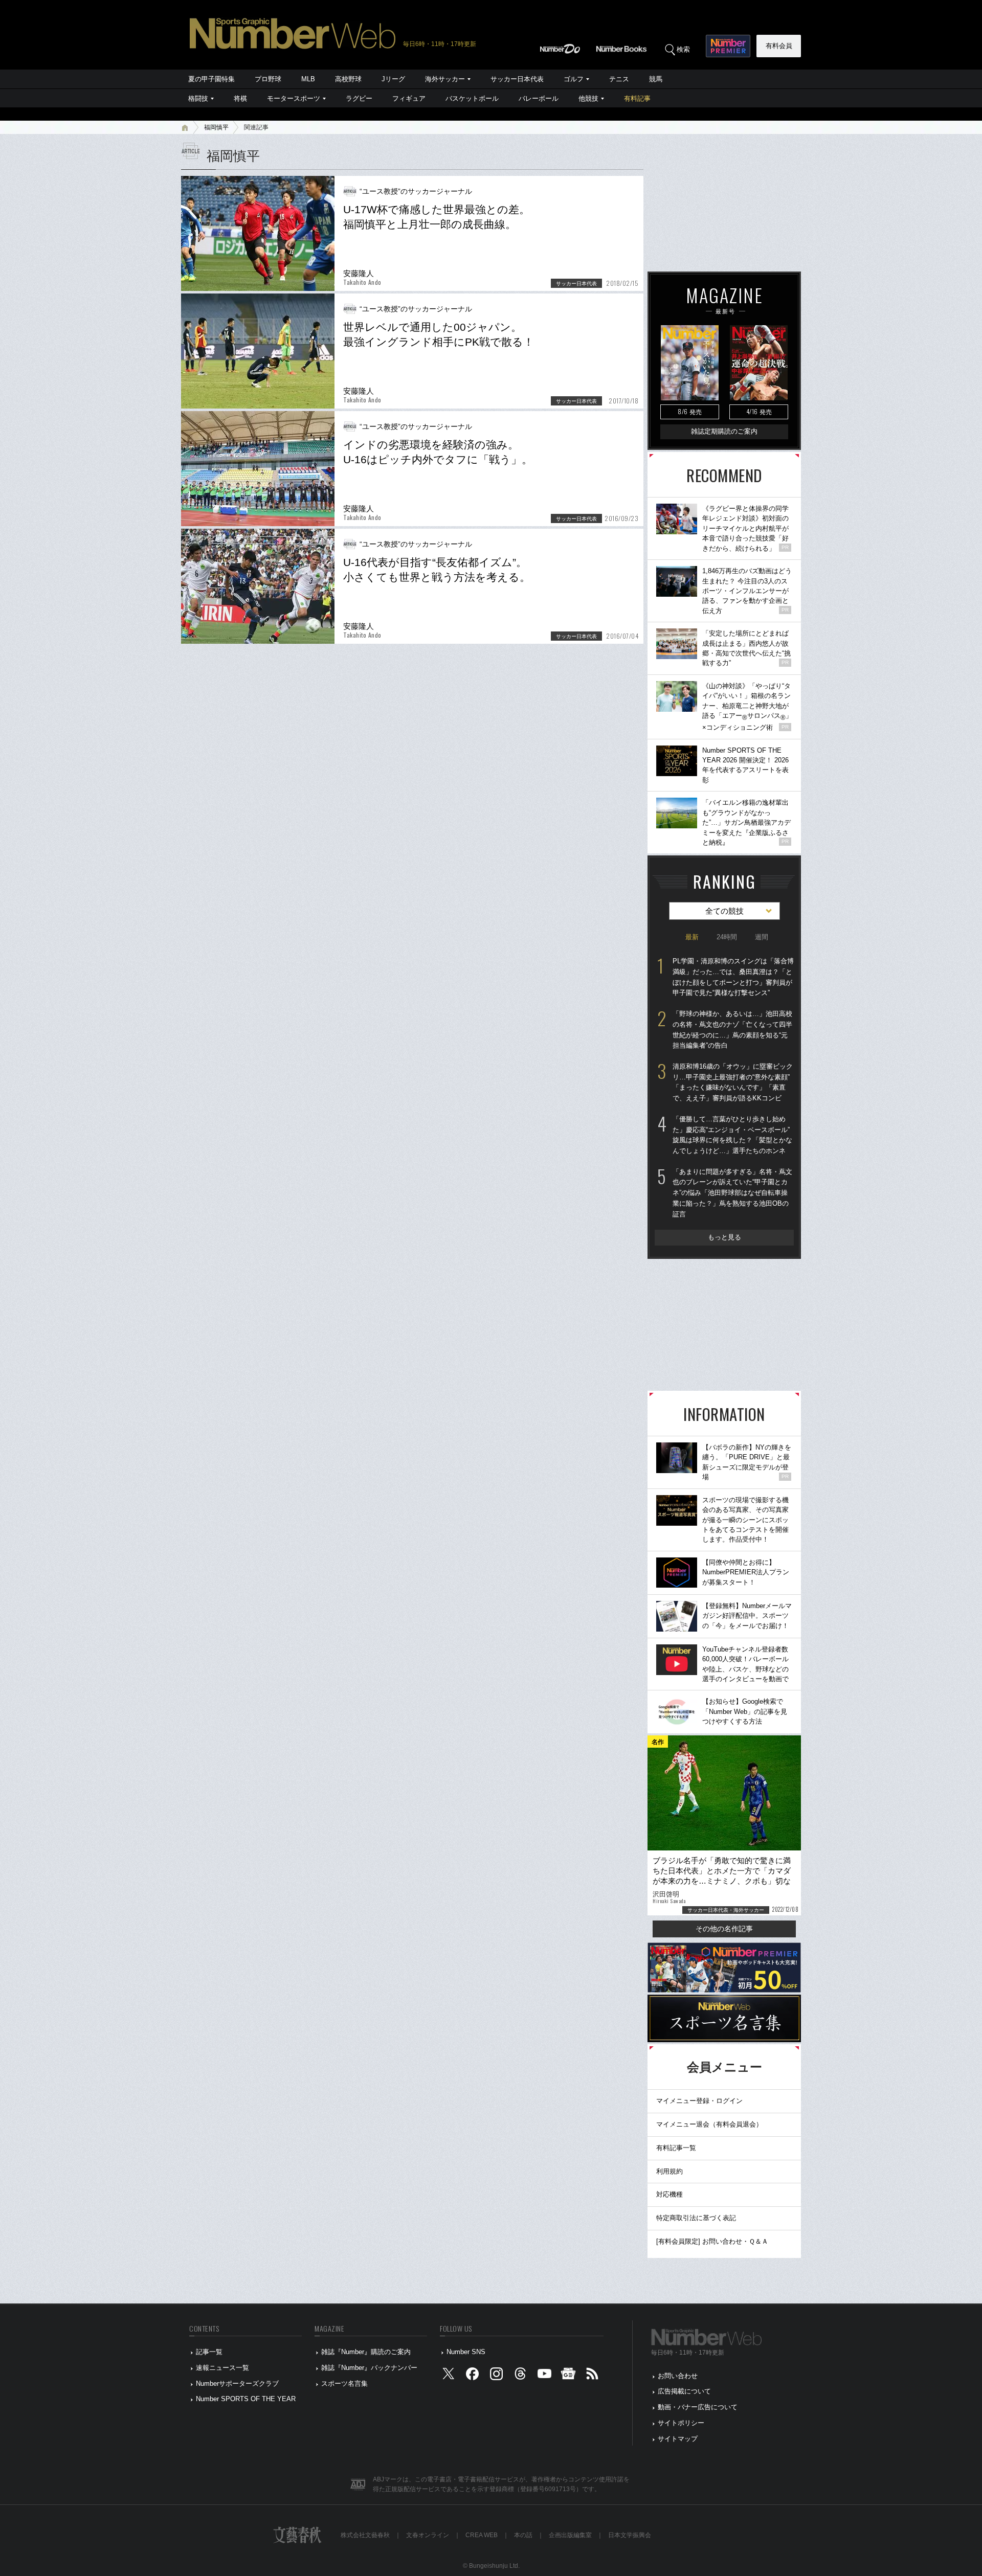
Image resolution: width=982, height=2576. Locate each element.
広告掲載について (684, 2391)
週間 (762, 937)
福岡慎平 (216, 127)
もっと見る (724, 1237)
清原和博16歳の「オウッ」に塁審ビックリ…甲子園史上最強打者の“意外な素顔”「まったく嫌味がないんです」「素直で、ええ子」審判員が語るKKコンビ (733, 1082)
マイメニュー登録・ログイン (699, 2101)
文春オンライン (428, 2535)
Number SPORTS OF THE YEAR (246, 2399)
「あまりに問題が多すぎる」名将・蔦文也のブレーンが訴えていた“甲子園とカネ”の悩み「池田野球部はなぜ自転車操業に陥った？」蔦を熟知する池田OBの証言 (732, 1193)
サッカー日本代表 (517, 79)
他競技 (588, 98)
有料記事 (637, 98)
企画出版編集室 (570, 2535)
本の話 (523, 2535)
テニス (619, 79)
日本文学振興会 (630, 2535)
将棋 (240, 98)
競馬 (656, 79)
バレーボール (539, 98)
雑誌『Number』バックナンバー (369, 2368)
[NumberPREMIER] (728, 46)
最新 (692, 937)
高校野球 (348, 79)
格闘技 (198, 98)
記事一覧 (209, 2352)
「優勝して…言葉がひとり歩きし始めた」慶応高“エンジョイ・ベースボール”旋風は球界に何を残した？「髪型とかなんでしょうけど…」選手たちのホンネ (732, 1135)
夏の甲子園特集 (211, 79)
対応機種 (669, 2194)
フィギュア (409, 98)
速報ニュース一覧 (222, 2368)
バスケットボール (472, 98)
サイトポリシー (681, 2423)
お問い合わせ (678, 2376)
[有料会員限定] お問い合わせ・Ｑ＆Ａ (712, 2241)
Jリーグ (393, 79)
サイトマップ (678, 2439)
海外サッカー (445, 79)
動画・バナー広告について (698, 2407)
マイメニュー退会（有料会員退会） (709, 2124)
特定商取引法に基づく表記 (696, 2218)
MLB (308, 79)
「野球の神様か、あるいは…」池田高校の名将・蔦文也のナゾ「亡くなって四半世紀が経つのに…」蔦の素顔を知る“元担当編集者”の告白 (732, 1030)
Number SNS (466, 2352)
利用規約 (669, 2171)
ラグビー (359, 98)
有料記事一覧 (676, 2148)
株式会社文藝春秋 (365, 2535)
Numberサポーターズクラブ (237, 2383)
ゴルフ (574, 79)
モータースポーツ (294, 98)
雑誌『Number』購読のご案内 (366, 2352)
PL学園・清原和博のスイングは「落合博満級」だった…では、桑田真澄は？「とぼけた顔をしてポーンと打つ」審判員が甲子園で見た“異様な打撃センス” (733, 977)
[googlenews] (568, 2376)
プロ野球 (268, 79)
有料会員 (779, 46)
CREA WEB (482, 2535)
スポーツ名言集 (344, 2383)
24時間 (727, 937)
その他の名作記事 (724, 1929)
